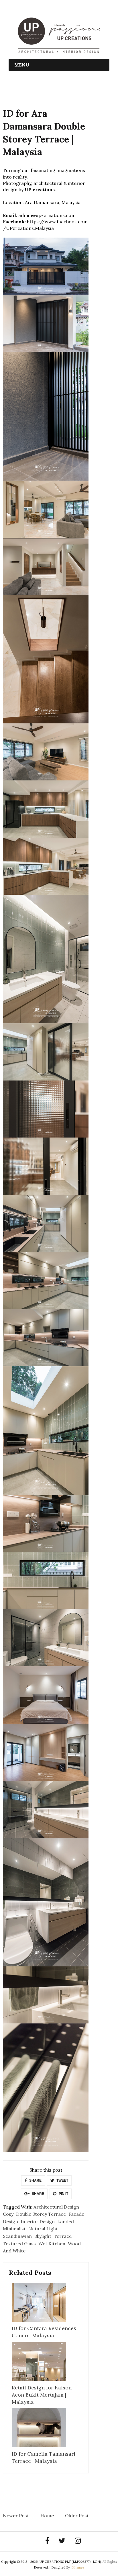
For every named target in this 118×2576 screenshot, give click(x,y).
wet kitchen (52, 2244)
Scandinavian (17, 2236)
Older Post (77, 2516)
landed (66, 2221)
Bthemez (78, 2567)
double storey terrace (41, 2214)
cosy (8, 2214)
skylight (43, 2236)
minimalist (14, 2229)
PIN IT (63, 2194)
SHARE (35, 2180)
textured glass (19, 2244)
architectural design (56, 2207)
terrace (63, 2236)
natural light (43, 2229)
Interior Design (38, 2221)
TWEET (62, 2180)
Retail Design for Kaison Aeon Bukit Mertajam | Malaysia (42, 2395)
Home (47, 2516)
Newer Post (16, 2516)
